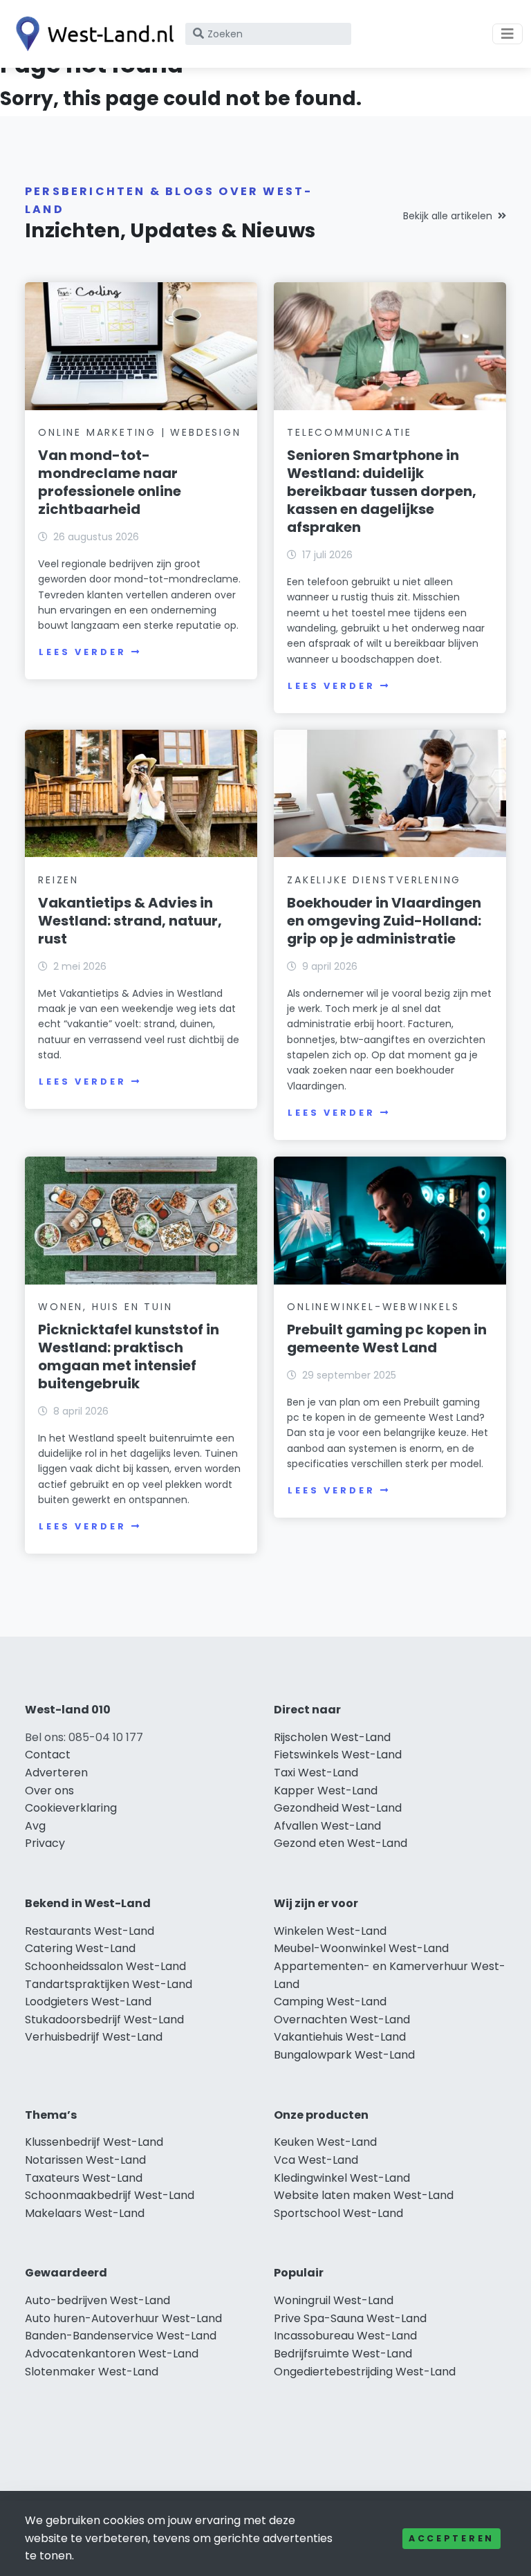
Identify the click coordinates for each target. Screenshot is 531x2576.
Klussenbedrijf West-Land (94, 2142)
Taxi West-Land (316, 1773)
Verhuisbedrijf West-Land (94, 2037)
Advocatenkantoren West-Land (112, 2354)
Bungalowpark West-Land (344, 2055)
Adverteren (56, 1773)
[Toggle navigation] (507, 34)
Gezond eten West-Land (341, 1843)
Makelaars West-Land (85, 2213)
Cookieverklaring (71, 1808)
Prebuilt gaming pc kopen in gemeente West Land (387, 1338)
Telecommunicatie (350, 432)
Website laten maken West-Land (364, 2195)
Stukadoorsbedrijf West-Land (104, 2020)
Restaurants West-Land (90, 1931)
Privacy (45, 1843)
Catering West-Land (80, 1948)
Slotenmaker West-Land (92, 2372)
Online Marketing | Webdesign (139, 432)
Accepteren (451, 2538)
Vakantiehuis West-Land (340, 2037)
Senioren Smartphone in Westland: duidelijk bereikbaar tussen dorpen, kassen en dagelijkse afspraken (382, 491)
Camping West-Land (330, 2002)
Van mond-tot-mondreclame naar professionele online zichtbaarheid (110, 482)
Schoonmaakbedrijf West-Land (110, 2195)
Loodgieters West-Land (88, 2002)
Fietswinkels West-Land (338, 1755)
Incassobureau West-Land (345, 2336)
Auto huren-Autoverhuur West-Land (123, 2318)
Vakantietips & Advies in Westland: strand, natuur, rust (130, 921)
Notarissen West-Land (85, 2160)
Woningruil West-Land (334, 2300)
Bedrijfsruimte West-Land (343, 2354)
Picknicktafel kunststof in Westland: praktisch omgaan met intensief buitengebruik (129, 1356)
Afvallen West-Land (327, 1826)
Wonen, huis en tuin (105, 1307)
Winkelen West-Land (330, 1931)
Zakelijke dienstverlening (374, 880)
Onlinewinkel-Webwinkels (373, 1307)
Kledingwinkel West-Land (342, 2178)
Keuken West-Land (325, 2142)
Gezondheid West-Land (338, 1808)
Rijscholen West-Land (332, 1737)
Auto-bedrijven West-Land (97, 2300)
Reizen (58, 880)
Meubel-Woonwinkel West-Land (361, 1948)
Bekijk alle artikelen (448, 216)
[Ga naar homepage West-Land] (91, 34)
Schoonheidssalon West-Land (105, 1966)
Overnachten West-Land (342, 2020)
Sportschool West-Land (338, 2213)
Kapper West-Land (326, 1791)
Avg (35, 1826)
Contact (48, 1755)
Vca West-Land (316, 2160)
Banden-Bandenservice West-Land (121, 2336)
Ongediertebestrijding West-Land (365, 2372)
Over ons (49, 1791)
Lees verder (82, 652)
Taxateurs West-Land (84, 2178)
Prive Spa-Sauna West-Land (350, 2318)
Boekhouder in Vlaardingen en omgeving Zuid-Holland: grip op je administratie (384, 921)
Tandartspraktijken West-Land (109, 1984)
